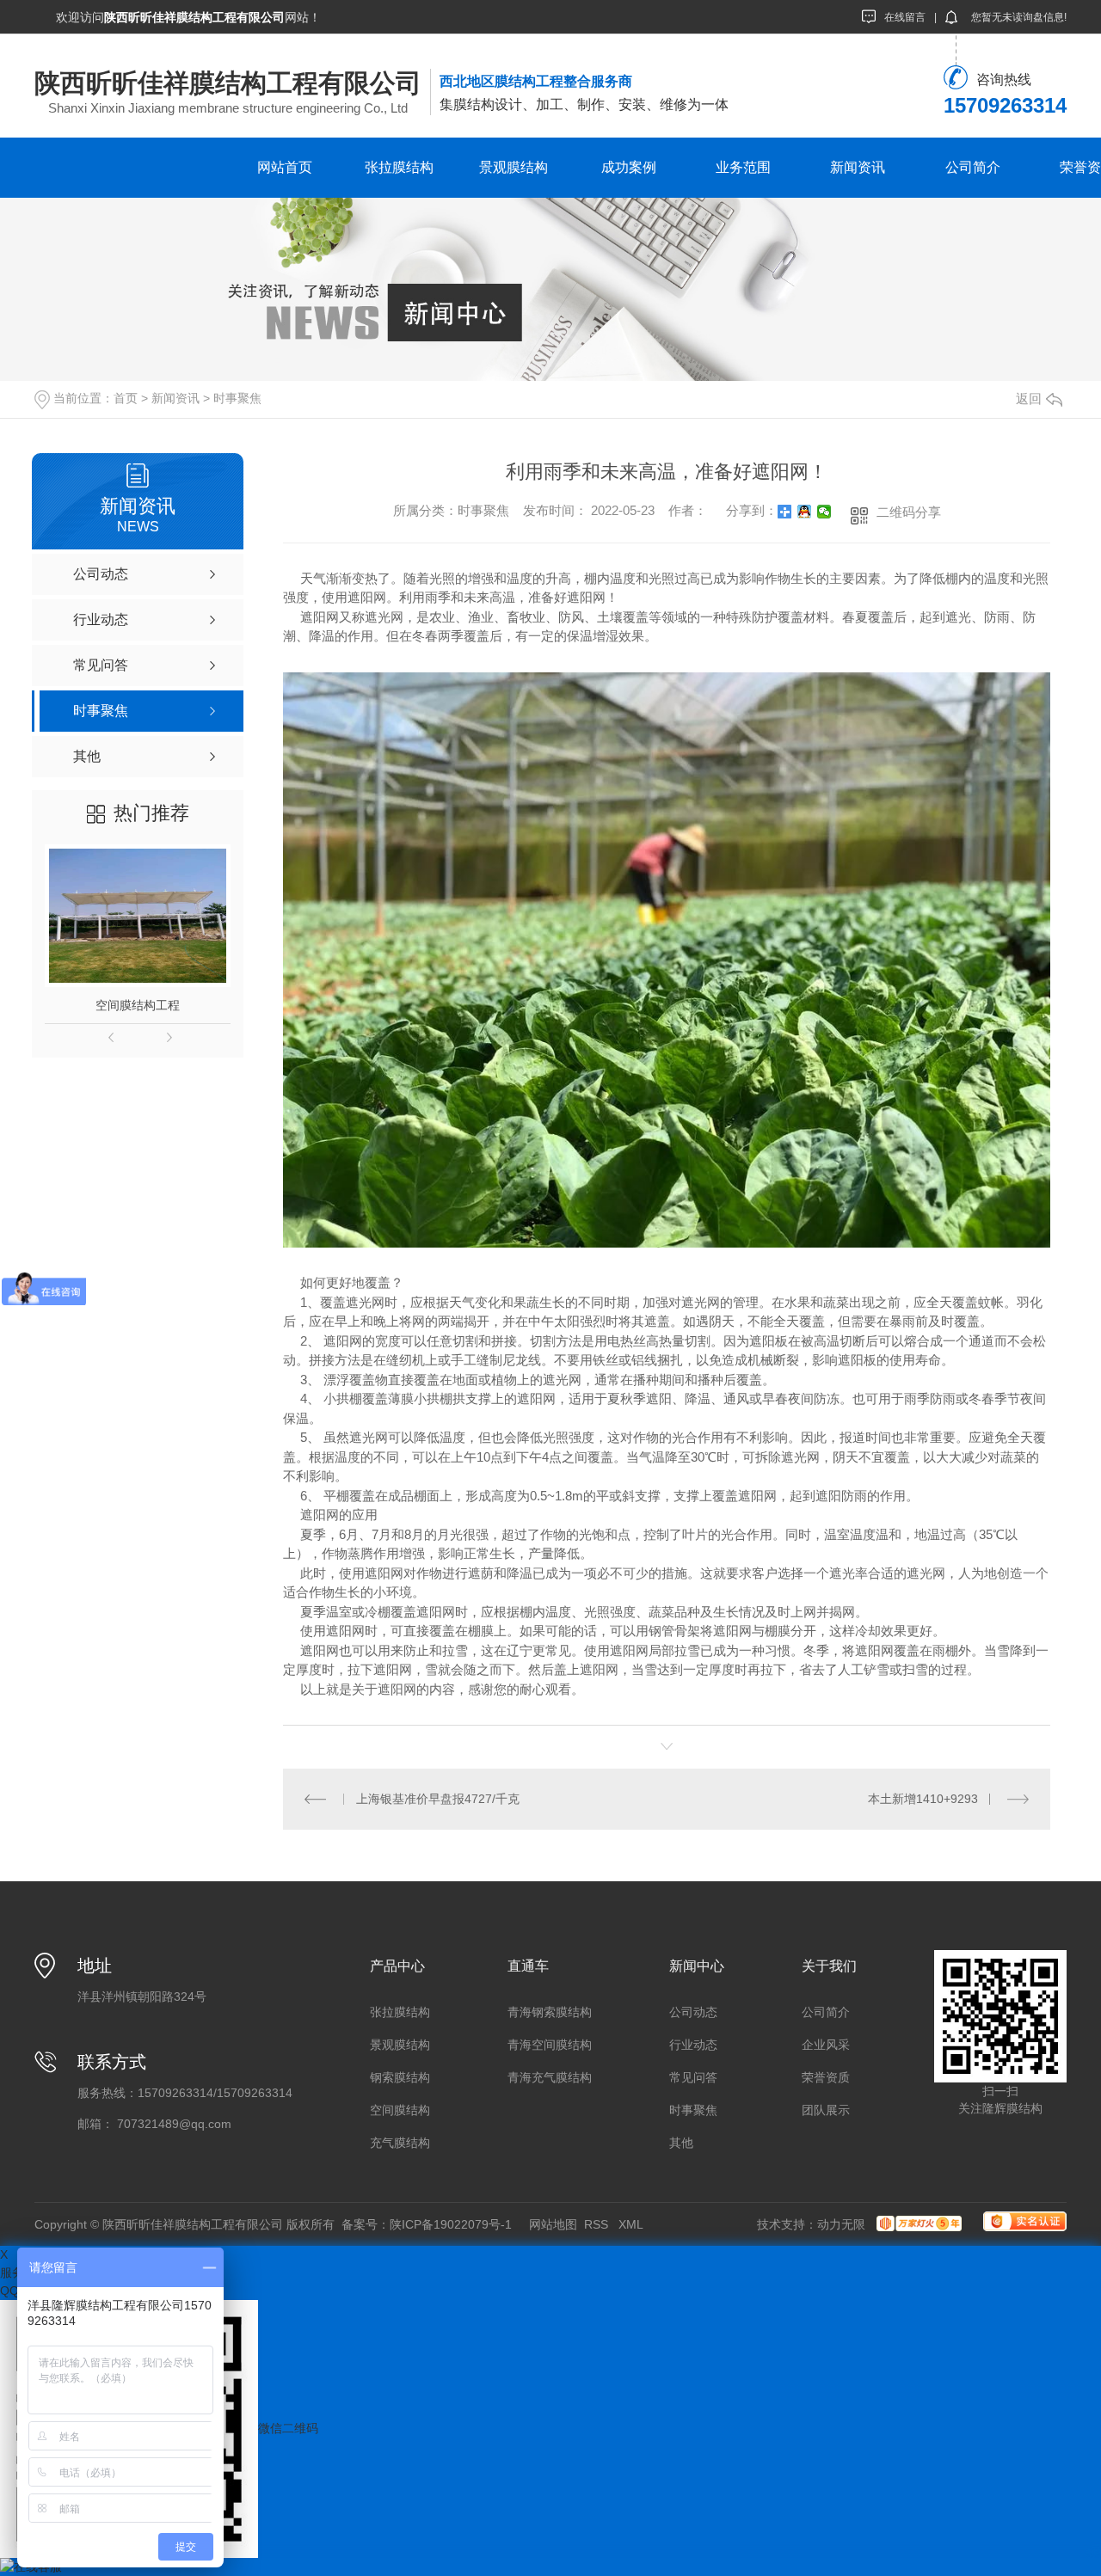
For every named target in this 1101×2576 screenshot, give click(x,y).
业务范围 (743, 167)
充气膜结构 (400, 2143)
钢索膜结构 (400, 2077)
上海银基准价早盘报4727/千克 (438, 1799)
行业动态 (693, 2045)
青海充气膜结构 (550, 2077)
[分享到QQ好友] (805, 512)
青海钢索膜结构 (550, 2012)
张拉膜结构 (399, 167)
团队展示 (826, 2110)
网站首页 (285, 167)
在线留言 (905, 17)
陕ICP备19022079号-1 (451, 2224)
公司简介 (973, 167)
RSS (598, 2224)
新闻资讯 (858, 167)
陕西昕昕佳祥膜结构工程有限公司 (228, 83)
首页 (126, 398)
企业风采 (826, 2045)
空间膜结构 (400, 2110)
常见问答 (693, 2077)
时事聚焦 (237, 398)
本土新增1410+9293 (923, 1799)
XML (632, 2224)
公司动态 (693, 2012)
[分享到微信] (824, 512)
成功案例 (629, 167)
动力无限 (841, 2224)
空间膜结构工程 (138, 1005)
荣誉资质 (826, 2077)
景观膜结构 (514, 167)
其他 (681, 2143)
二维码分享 (909, 512)
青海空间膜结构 (550, 2045)
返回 (1029, 399)
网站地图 (553, 2224)
